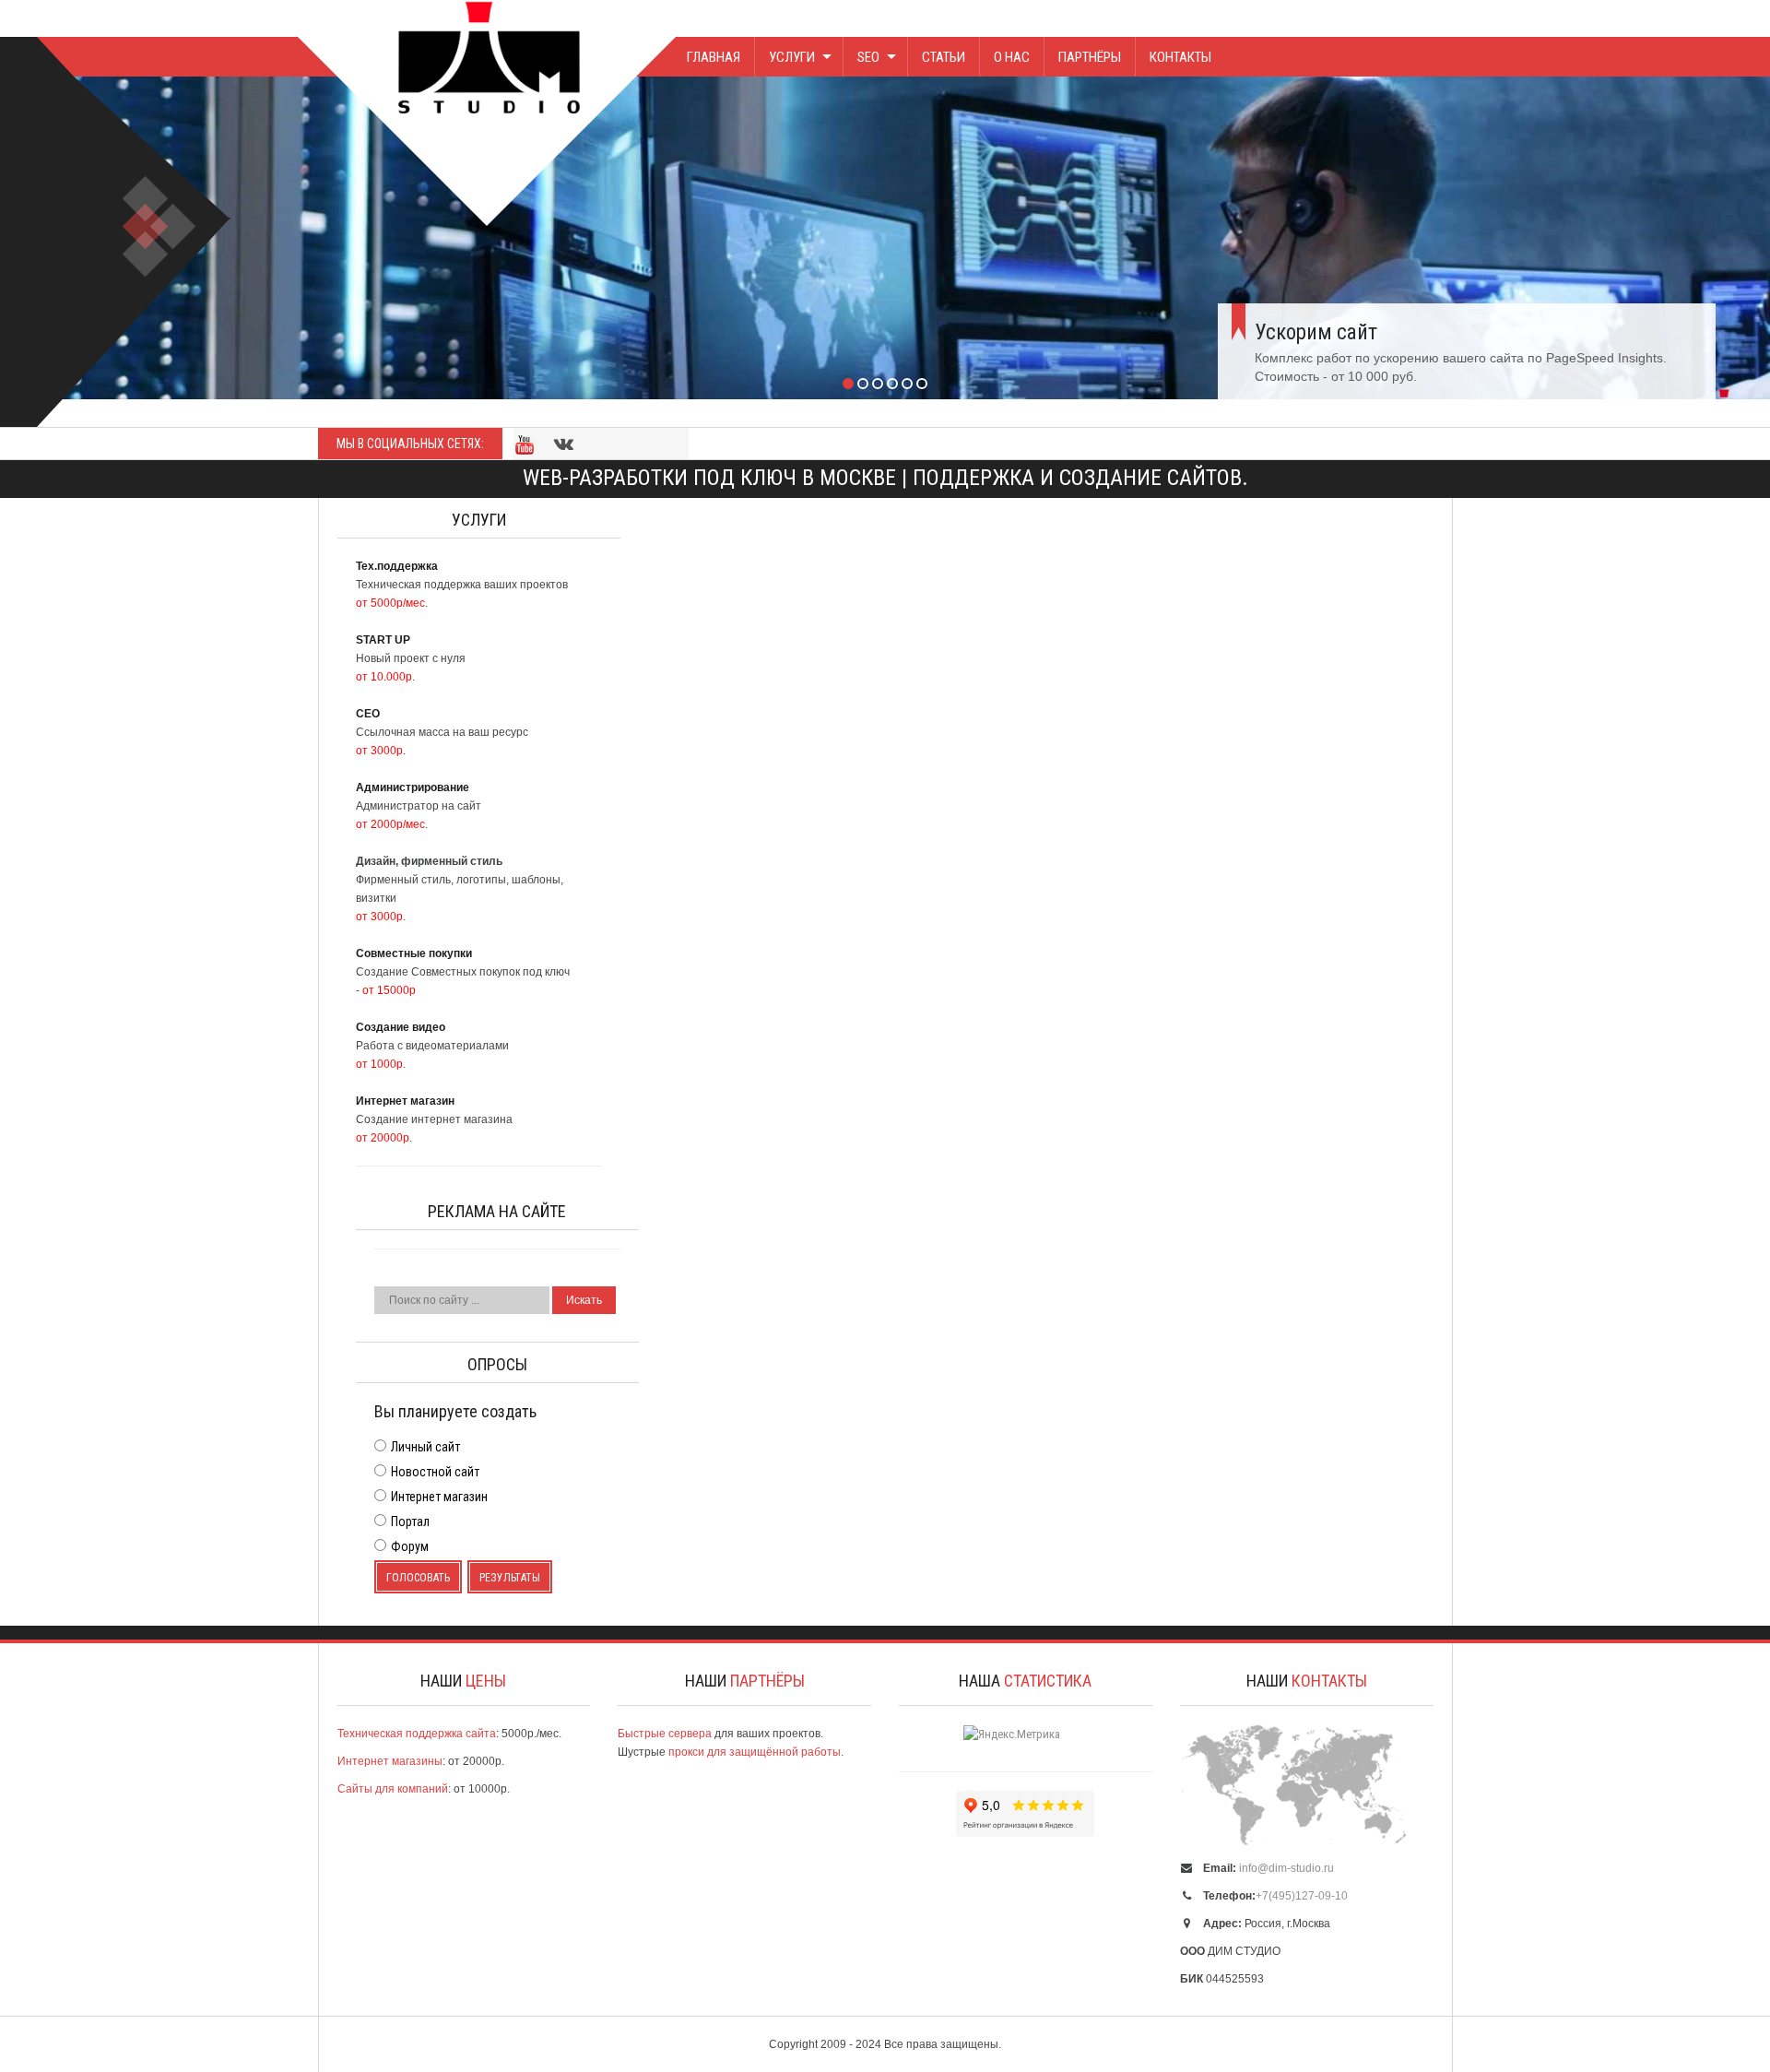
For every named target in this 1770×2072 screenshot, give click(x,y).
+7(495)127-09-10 (1302, 1896)
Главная (714, 57)
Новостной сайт (435, 1472)
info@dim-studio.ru (1286, 1868)
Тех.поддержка (1380, 277)
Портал (410, 1521)
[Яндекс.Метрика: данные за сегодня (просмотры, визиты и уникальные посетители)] (1012, 1735)
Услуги (792, 57)
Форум (410, 1546)
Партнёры (1090, 57)
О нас (1012, 57)
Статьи (944, 57)
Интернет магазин (439, 1497)
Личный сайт (425, 1447)
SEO (868, 57)
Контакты (1180, 57)
